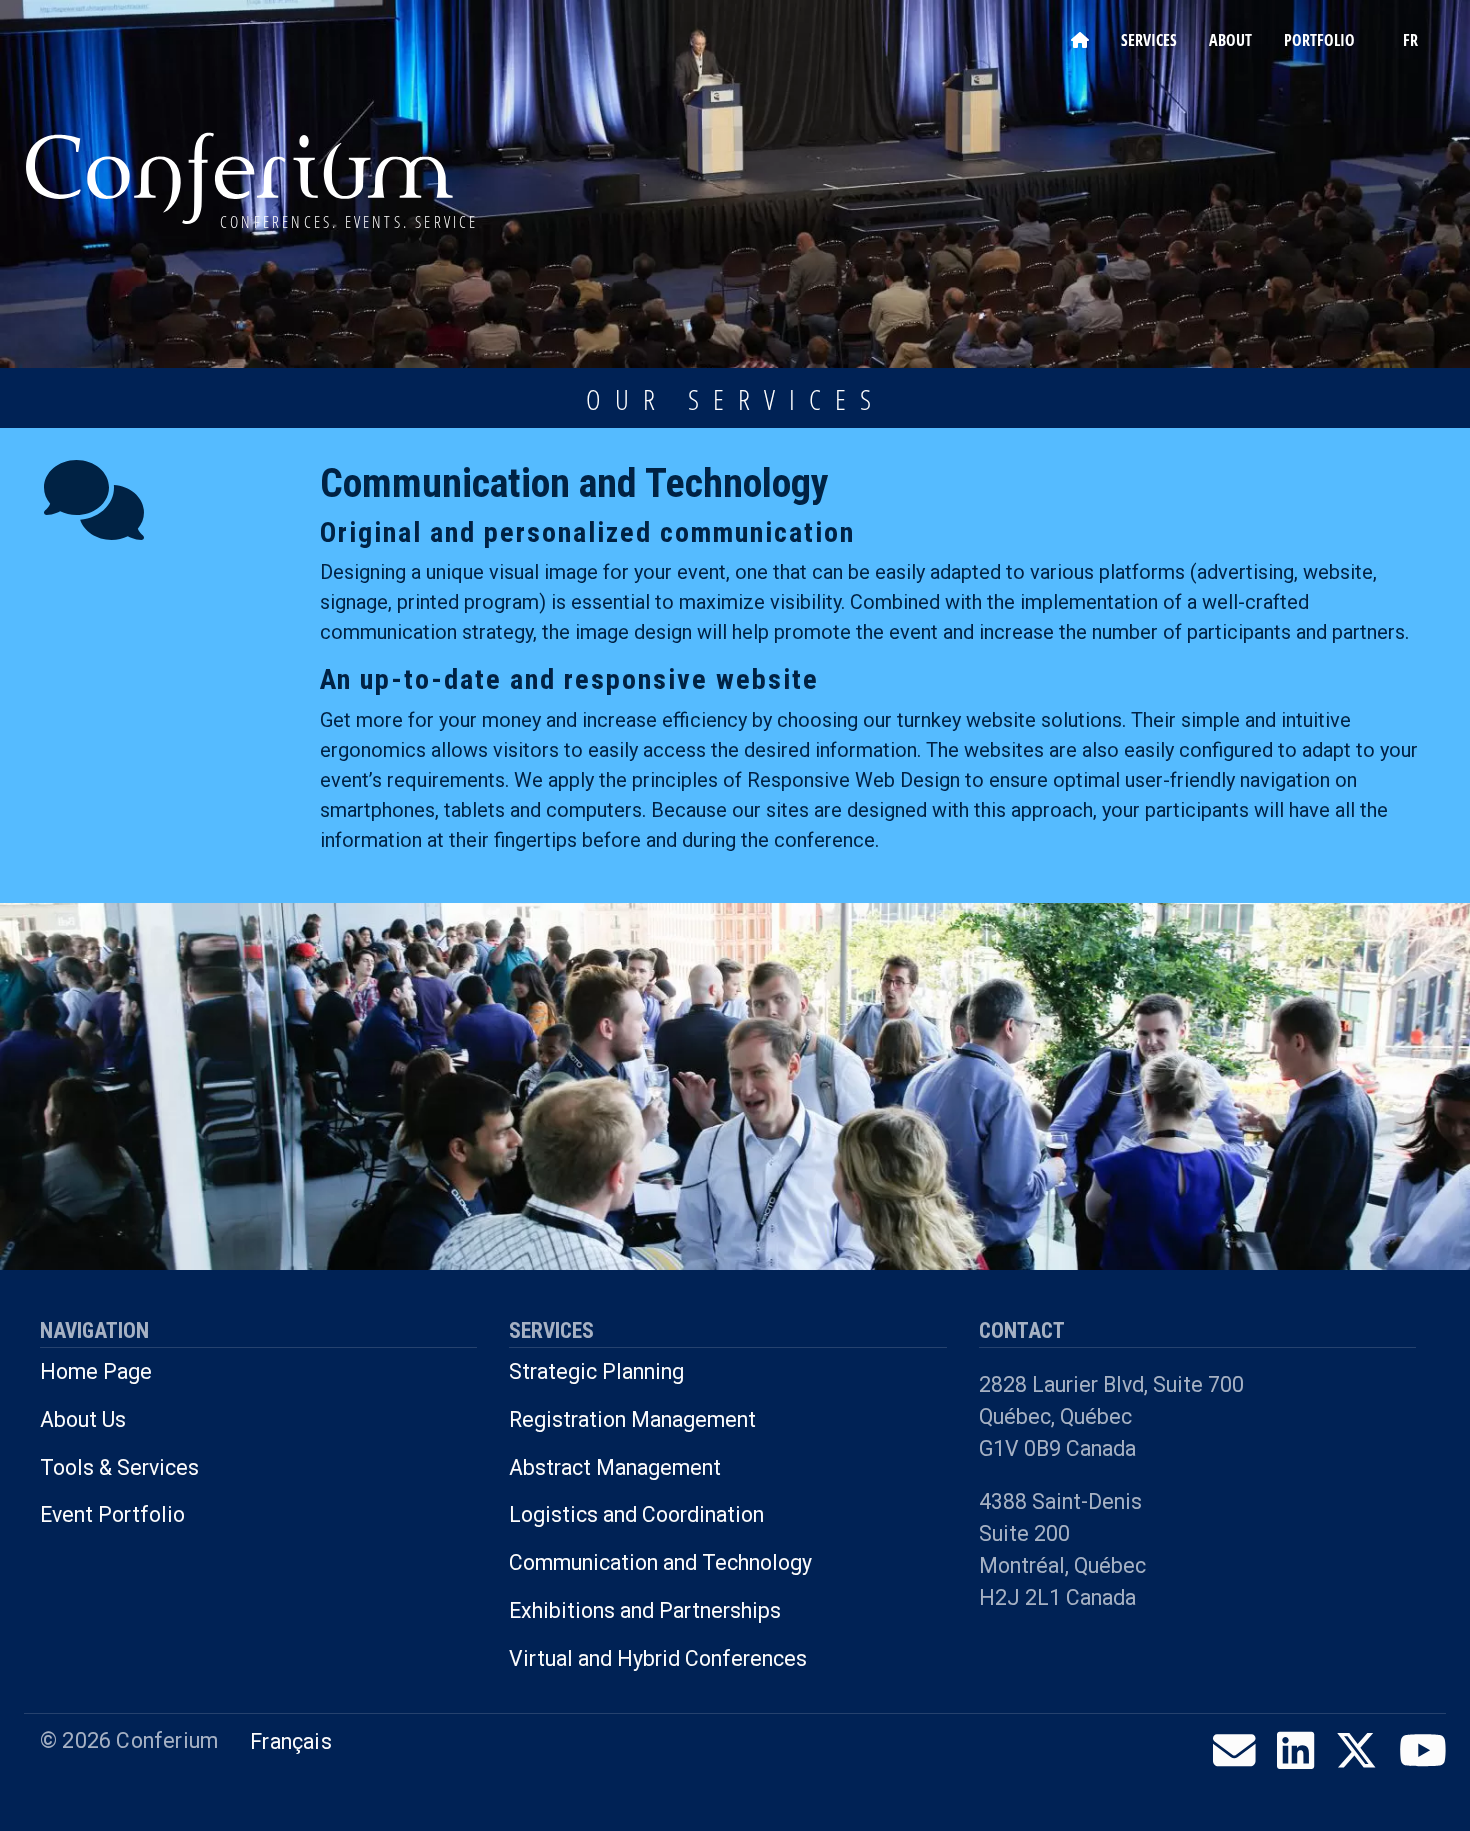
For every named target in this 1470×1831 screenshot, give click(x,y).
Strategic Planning (596, 1371)
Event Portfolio (112, 1514)
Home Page (96, 1371)
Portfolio (1319, 40)
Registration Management (632, 1419)
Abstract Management (615, 1467)
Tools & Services (119, 1467)
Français (291, 1741)
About (1230, 40)
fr (1410, 40)
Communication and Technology (660, 1562)
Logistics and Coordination (636, 1514)
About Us (83, 1419)
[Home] (240, 176)
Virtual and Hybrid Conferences (658, 1658)
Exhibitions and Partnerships (645, 1610)
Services (1149, 40)
